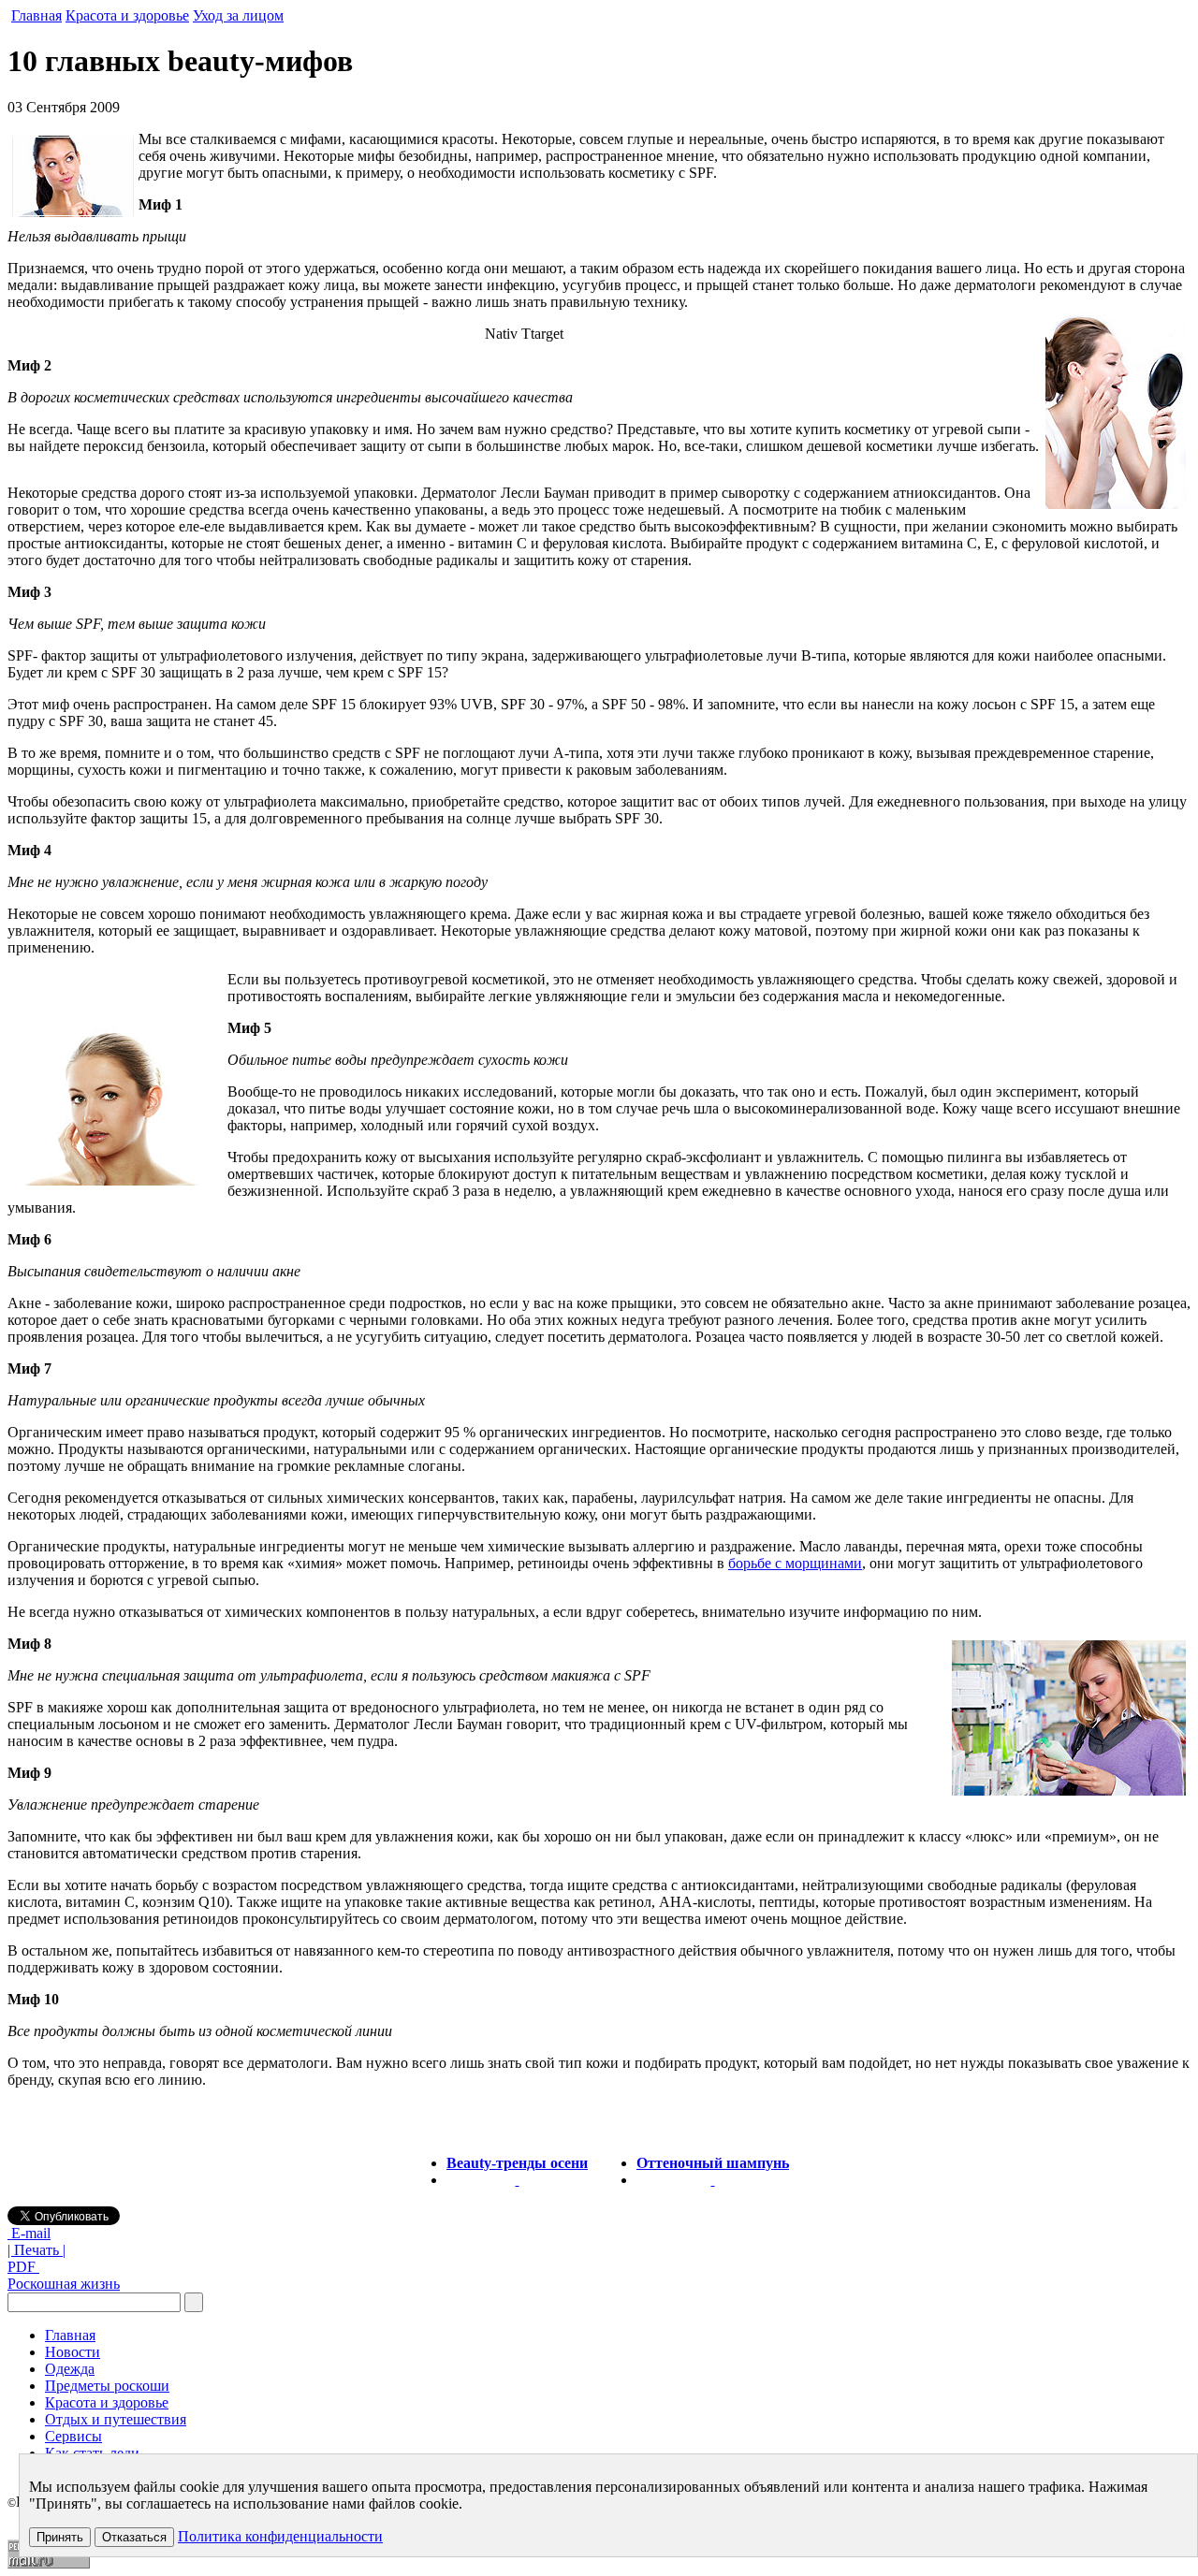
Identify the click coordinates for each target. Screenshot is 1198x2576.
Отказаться (134, 2537)
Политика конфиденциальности (280, 2536)
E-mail (29, 2233)
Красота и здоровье (127, 15)
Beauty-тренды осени (517, 2163)
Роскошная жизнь (64, 2284)
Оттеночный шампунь (713, 2163)
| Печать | (37, 2250)
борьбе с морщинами (795, 1563)
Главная (37, 15)
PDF (23, 2267)
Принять (60, 2537)
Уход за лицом (238, 15)
